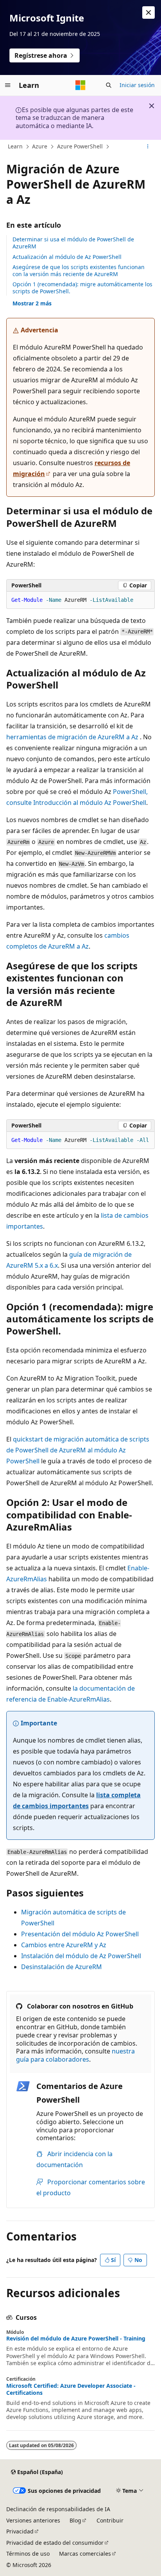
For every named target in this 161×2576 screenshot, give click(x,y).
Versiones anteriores (33, 2520)
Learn (15, 146)
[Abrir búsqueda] (109, 85)
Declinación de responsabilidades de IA (58, 2509)
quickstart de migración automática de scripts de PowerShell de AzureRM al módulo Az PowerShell (78, 1450)
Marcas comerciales (85, 2554)
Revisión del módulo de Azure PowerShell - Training (76, 2339)
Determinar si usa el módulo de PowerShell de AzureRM (73, 243)
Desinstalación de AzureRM (62, 1967)
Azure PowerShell (80, 146)
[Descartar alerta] (148, 12)
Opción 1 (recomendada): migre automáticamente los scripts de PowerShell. (82, 288)
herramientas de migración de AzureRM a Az (72, 737)
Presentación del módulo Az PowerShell (80, 1934)
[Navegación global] (8, 85)
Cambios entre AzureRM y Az (64, 1945)
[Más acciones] (148, 147)
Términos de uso (28, 2554)
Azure (40, 146)
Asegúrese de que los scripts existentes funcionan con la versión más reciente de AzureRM (79, 270)
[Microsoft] (80, 85)
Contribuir (110, 2520)
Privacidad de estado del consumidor (55, 2543)
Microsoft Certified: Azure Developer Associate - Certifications (71, 2389)
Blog (75, 2520)
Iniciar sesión (137, 85)
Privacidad (20, 2531)
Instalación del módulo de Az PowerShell (81, 1956)
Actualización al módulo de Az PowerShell (67, 257)
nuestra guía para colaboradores (75, 2055)
